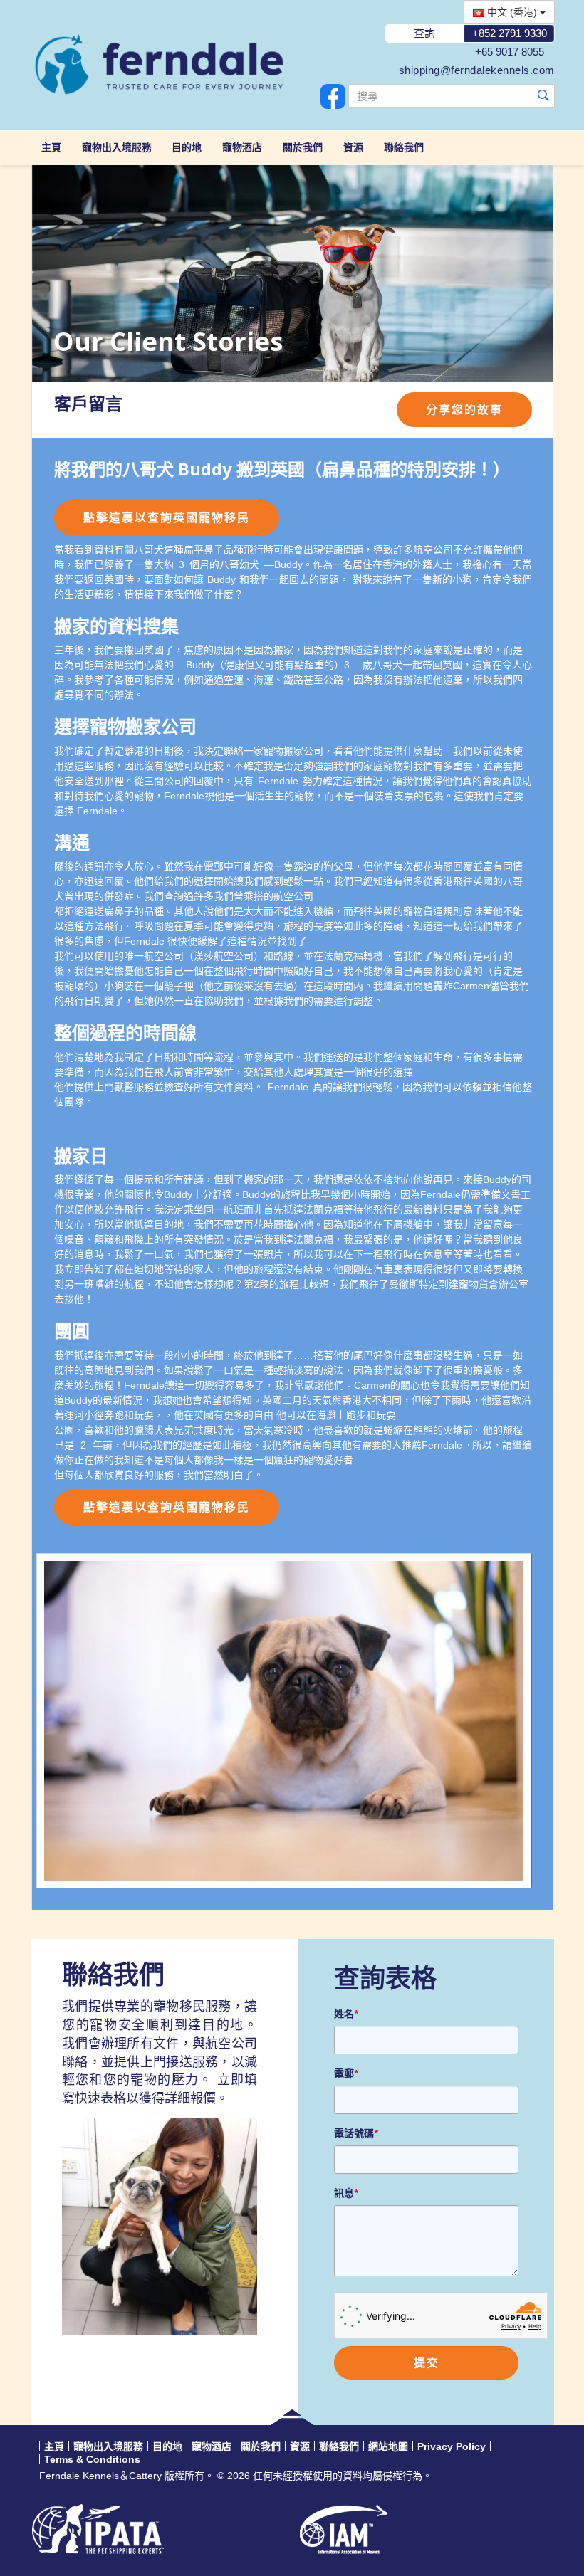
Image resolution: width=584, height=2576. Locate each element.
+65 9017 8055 (510, 52)
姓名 (346, 2014)
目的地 (187, 147)
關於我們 (303, 147)
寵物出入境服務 (117, 147)
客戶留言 (88, 404)
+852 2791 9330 (510, 33)
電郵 (346, 2073)
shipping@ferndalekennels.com (477, 70)
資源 (353, 147)
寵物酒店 (242, 147)
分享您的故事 (464, 410)
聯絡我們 (404, 147)
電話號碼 (356, 2133)
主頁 (51, 147)
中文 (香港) (512, 12)
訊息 (346, 2193)
